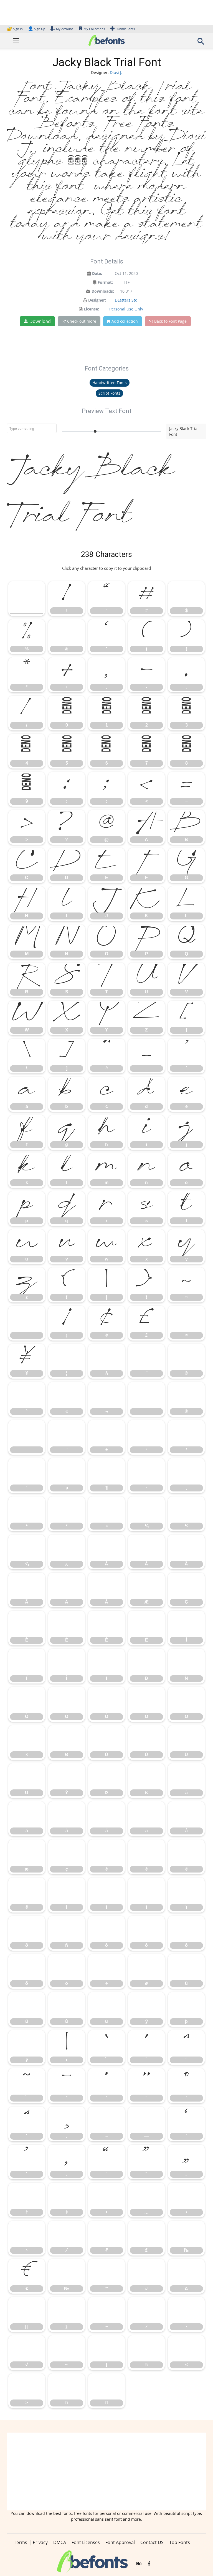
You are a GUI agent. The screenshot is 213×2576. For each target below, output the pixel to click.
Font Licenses (86, 2542)
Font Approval (120, 2542)
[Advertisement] (106, 2471)
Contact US (152, 2542)
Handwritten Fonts (110, 383)
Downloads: (103, 291)
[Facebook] (149, 2564)
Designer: (97, 300)
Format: (105, 282)
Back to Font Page (170, 321)
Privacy (40, 2542)
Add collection (125, 321)
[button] (201, 43)
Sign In (15, 29)
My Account (64, 29)
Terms (21, 2542)
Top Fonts (180, 2542)
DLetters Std (126, 300)
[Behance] (139, 2564)
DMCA (60, 2542)
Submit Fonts (125, 29)
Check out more (82, 321)
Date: (97, 273)
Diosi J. (116, 72)
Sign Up (37, 29)
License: (91, 309)
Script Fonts (109, 393)
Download (40, 321)
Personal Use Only (126, 309)
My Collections (94, 29)
